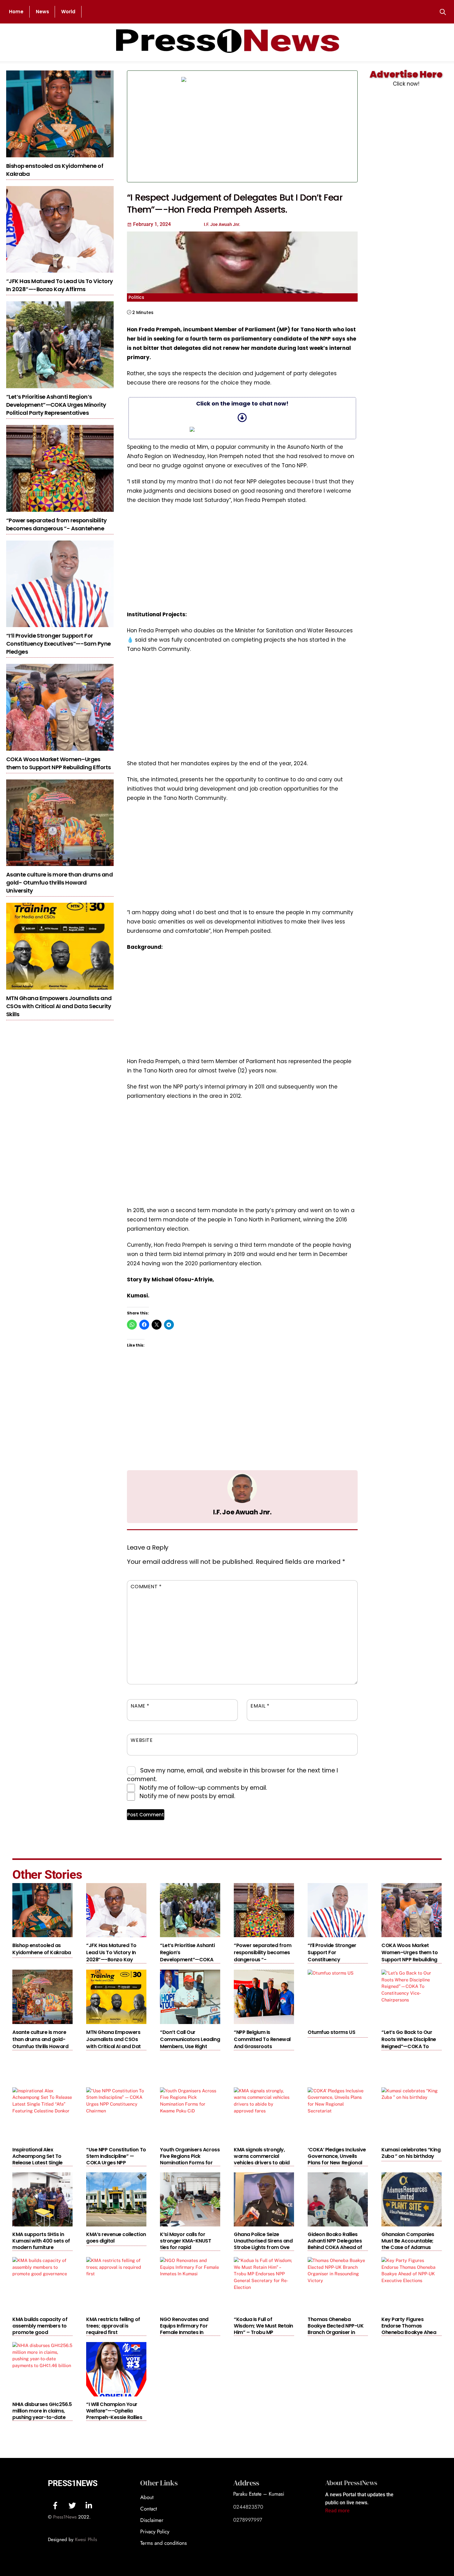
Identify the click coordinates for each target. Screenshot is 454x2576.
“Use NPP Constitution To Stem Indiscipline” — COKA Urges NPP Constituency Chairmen (116, 2159)
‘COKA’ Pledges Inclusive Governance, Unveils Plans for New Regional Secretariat (337, 2159)
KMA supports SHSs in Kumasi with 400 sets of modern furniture (41, 2241)
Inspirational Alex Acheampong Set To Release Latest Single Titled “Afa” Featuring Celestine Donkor (38, 2163)
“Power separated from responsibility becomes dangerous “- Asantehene (57, 524)
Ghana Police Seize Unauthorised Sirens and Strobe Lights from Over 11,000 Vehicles (263, 2244)
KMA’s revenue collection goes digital (116, 2238)
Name (140, 1706)
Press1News (73, 2483)
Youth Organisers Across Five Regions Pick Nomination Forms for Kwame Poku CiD (190, 2159)
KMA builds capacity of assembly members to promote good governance (40, 2329)
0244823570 (248, 2507)
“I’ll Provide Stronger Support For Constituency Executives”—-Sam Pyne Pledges (59, 644)
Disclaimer (152, 2520)
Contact (149, 2509)
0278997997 (248, 2520)
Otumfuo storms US (331, 2032)
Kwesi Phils (86, 2540)
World (68, 12)
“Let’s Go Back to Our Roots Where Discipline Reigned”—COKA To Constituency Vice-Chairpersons (409, 2046)
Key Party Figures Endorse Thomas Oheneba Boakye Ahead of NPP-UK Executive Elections (410, 2332)
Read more (337, 2511)
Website (142, 1740)
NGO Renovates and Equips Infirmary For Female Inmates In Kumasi (184, 2329)
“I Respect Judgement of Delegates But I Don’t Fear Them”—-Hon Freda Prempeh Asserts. (235, 204)
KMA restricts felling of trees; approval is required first (113, 2326)
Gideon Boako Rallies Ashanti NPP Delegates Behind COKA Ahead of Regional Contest (335, 2244)
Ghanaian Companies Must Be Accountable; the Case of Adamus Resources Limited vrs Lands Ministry (408, 2247)
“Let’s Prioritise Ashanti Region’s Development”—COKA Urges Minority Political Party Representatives (56, 405)
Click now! (406, 84)
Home (16, 12)
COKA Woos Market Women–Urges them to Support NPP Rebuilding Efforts (58, 763)
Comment (146, 1587)
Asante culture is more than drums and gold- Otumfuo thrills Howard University (59, 883)
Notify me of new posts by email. (187, 1796)
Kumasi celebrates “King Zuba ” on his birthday (411, 2153)
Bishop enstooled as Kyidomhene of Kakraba (42, 1949)
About (147, 2497)
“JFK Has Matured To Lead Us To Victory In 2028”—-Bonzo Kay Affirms (59, 285)
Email (260, 1706)
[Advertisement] (305, 126)
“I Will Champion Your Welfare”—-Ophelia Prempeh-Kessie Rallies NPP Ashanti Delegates (114, 2414)
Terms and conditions (164, 2543)
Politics (136, 297)
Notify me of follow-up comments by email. (203, 1788)
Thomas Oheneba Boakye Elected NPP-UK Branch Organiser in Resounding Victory (336, 2329)
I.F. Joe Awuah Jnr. (242, 1512)
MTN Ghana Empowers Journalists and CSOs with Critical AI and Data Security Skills (59, 1006)
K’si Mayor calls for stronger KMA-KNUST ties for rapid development (185, 2244)
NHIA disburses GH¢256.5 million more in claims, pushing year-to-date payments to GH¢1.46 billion (42, 2417)
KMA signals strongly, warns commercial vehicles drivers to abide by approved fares (263, 2159)
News (42, 12)
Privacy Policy (155, 2531)
